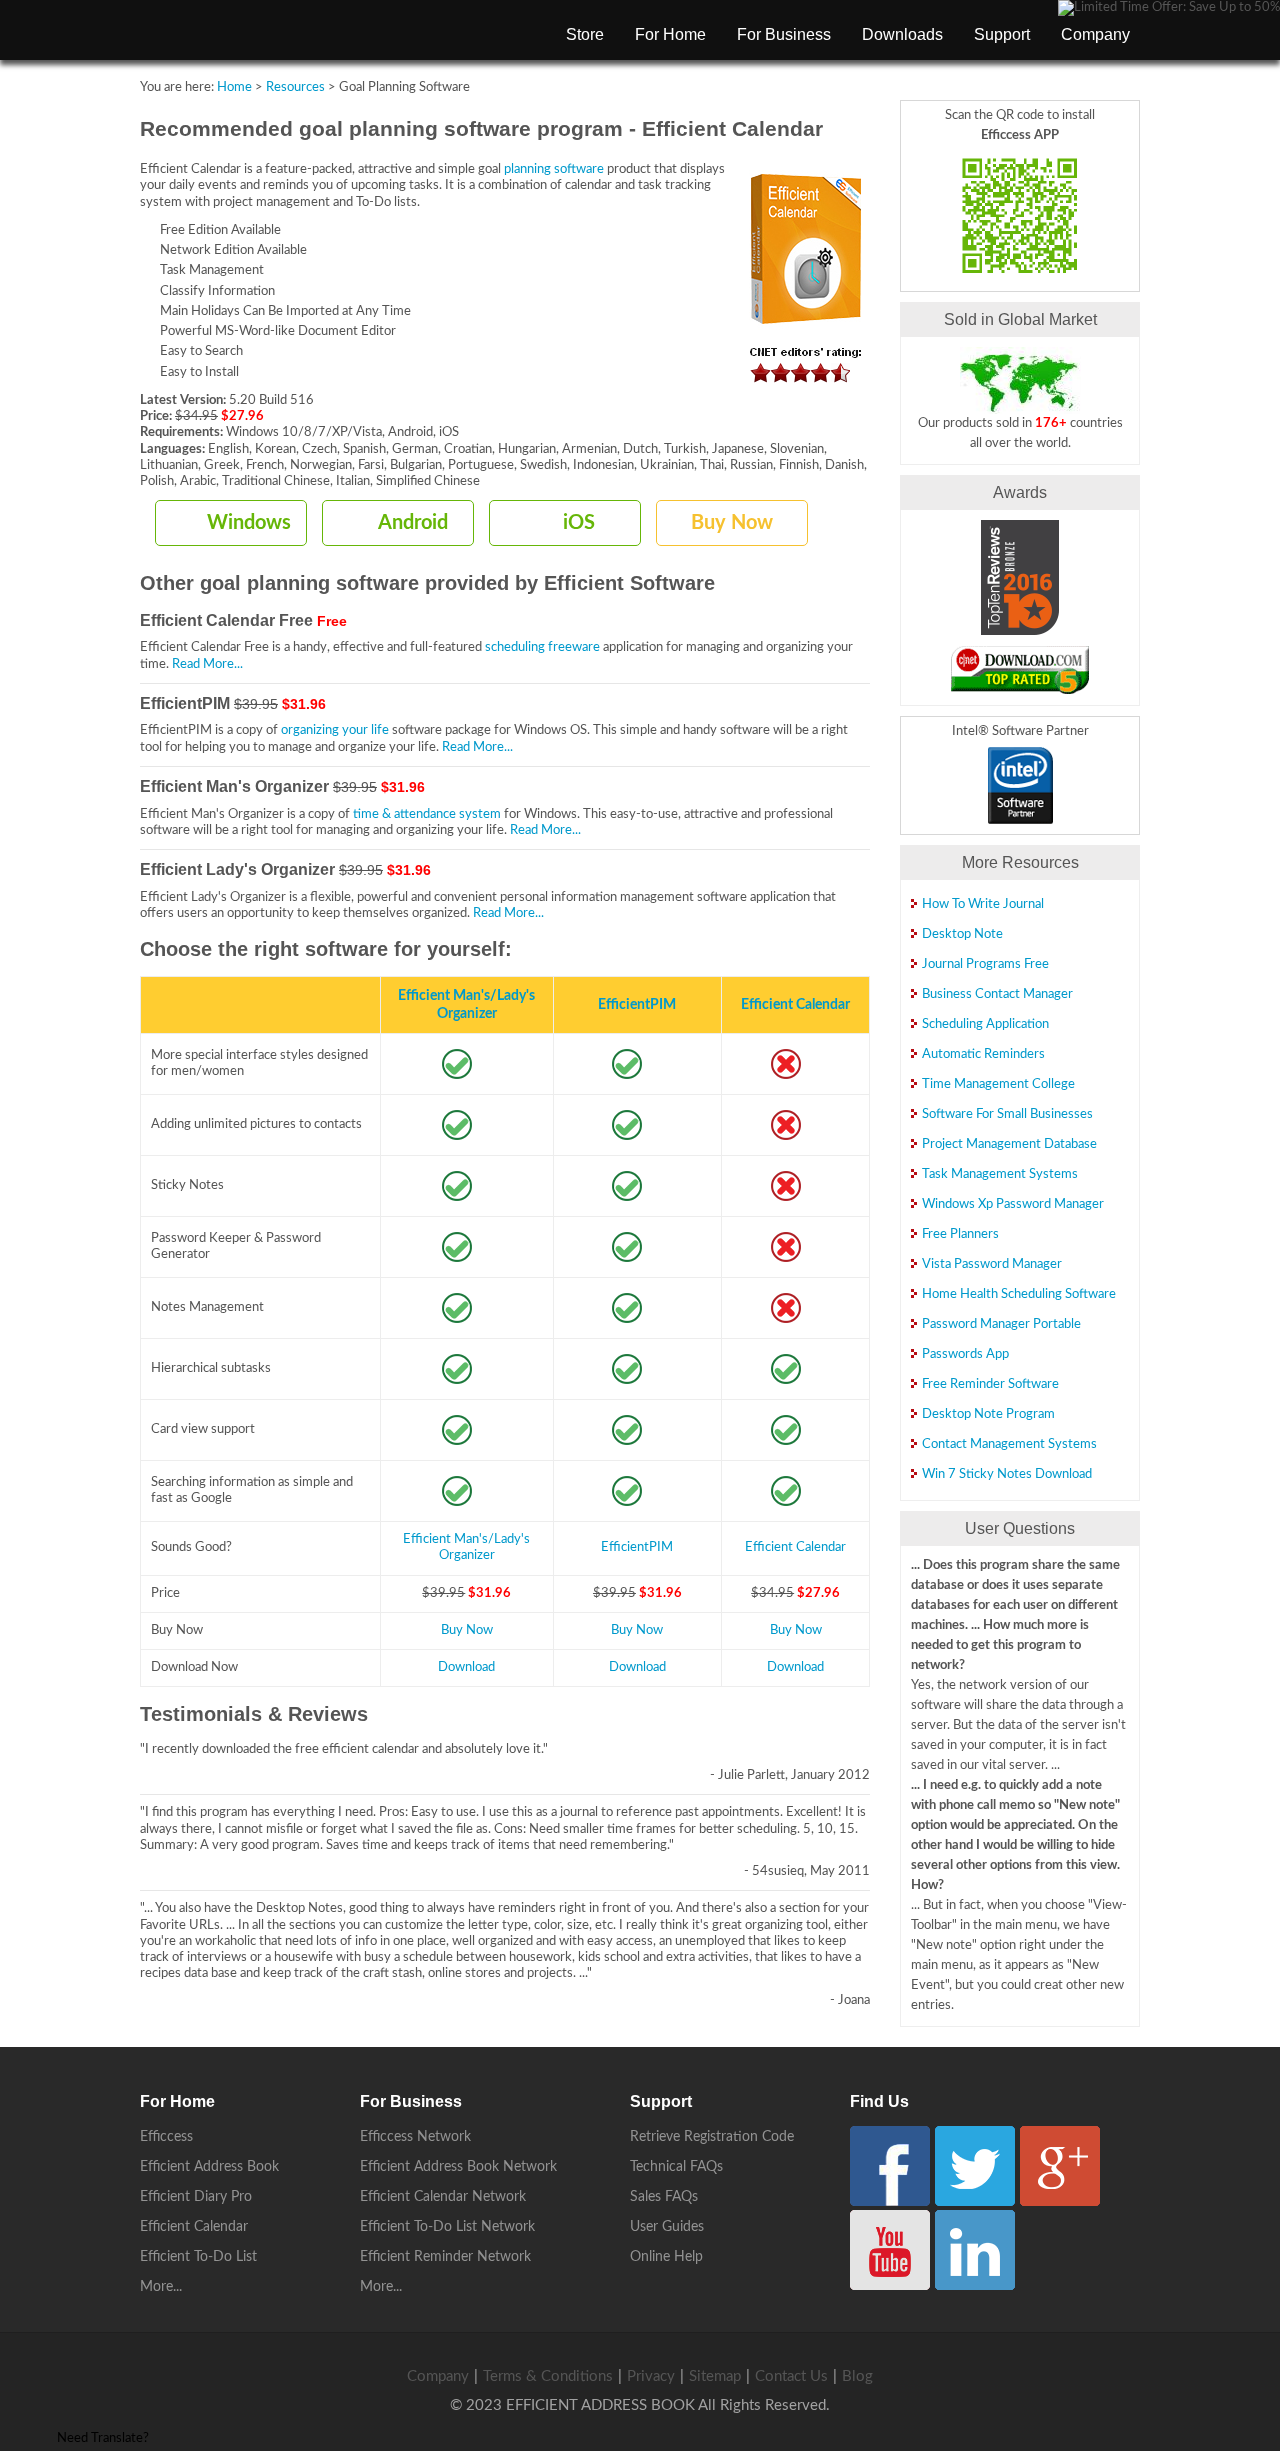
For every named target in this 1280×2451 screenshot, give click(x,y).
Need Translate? (103, 2438)
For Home (670, 34)
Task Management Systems (1000, 1174)
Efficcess (166, 2137)
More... (161, 2287)
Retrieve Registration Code (712, 2137)
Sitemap (715, 2376)
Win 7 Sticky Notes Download (1007, 1474)
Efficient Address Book (209, 2167)
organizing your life (335, 730)
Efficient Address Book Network (458, 2167)
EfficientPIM (637, 1004)
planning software (554, 169)
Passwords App (965, 1354)
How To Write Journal (983, 904)
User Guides (667, 2227)
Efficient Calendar (795, 1004)
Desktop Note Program (988, 1414)
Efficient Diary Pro (196, 2197)
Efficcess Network (415, 2137)
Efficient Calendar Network (443, 2197)
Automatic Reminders (983, 1054)
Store (585, 34)
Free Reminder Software (990, 1384)
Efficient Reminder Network (445, 2257)
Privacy (651, 2376)
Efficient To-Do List (198, 2257)
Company (1095, 34)
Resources (295, 87)
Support (1002, 34)
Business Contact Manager (997, 994)
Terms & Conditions (548, 2376)
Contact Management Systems (1009, 1444)
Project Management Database (1009, 1144)
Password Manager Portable (1001, 1324)
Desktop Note (962, 934)
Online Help (666, 2257)
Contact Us (791, 2376)
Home (234, 87)
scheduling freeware (542, 647)
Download (466, 1667)
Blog (857, 2376)
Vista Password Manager (992, 1264)
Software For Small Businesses (1007, 1114)
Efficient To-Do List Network (447, 2227)
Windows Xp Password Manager (1013, 1204)
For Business (784, 34)
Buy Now (732, 523)
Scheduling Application (985, 1024)
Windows (249, 523)
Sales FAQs (664, 2197)
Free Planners (960, 1234)
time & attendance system (427, 814)
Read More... (207, 664)
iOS (579, 523)
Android (413, 523)
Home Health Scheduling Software (1019, 1294)
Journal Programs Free (985, 964)
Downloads (902, 34)
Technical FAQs (676, 2167)
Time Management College (998, 1084)
